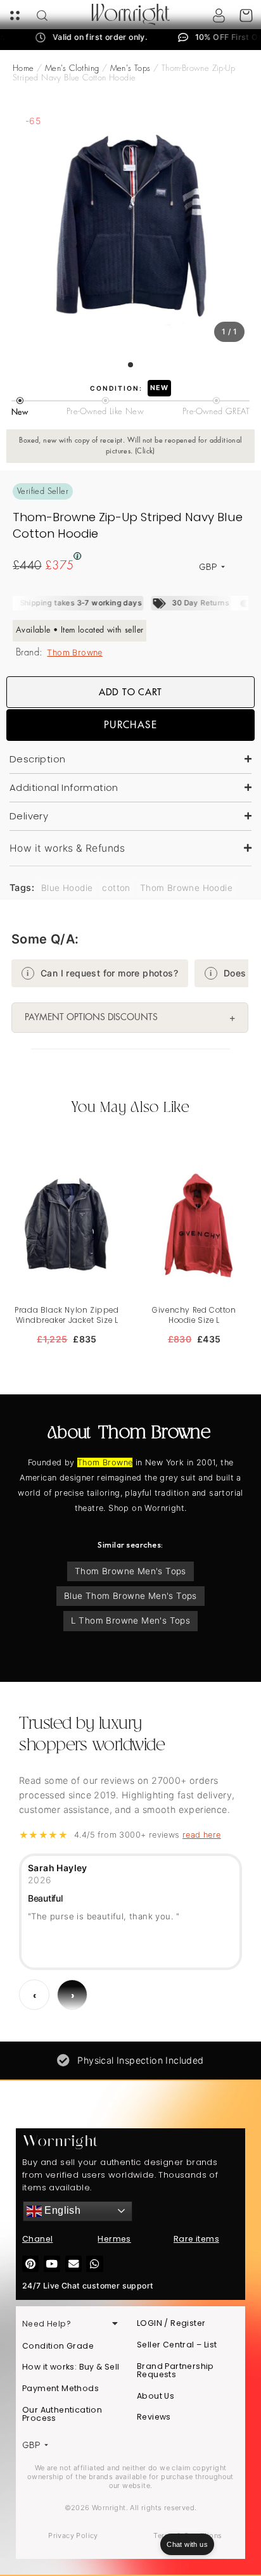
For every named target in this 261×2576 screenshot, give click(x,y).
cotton (116, 888)
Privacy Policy (73, 2535)
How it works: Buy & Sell (71, 2367)
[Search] (42, 16)
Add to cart (130, 692)
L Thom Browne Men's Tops (131, 1620)
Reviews (154, 2417)
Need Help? (47, 2324)
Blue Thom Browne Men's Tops (130, 1596)
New (159, 388)
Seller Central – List (177, 2345)
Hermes (114, 2239)
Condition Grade (58, 2346)
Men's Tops (130, 68)
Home (23, 68)
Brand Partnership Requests (175, 2371)
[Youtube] (52, 2264)
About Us (156, 2396)
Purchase (130, 725)
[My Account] (219, 16)
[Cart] (246, 16)
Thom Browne (74, 653)
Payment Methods (60, 2388)
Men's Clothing (72, 68)
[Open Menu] (15, 16)
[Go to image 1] (130, 365)
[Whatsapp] (94, 2264)
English (61, 2210)
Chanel (37, 2239)
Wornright (130, 15)
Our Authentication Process (62, 2414)
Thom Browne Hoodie (186, 888)
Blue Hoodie (67, 888)
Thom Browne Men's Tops (130, 1571)
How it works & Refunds (67, 848)
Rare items (196, 2239)
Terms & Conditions (188, 2535)
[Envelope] (73, 2264)
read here (202, 1835)
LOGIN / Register (171, 2323)
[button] (130, 849)
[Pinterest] (30, 2264)
